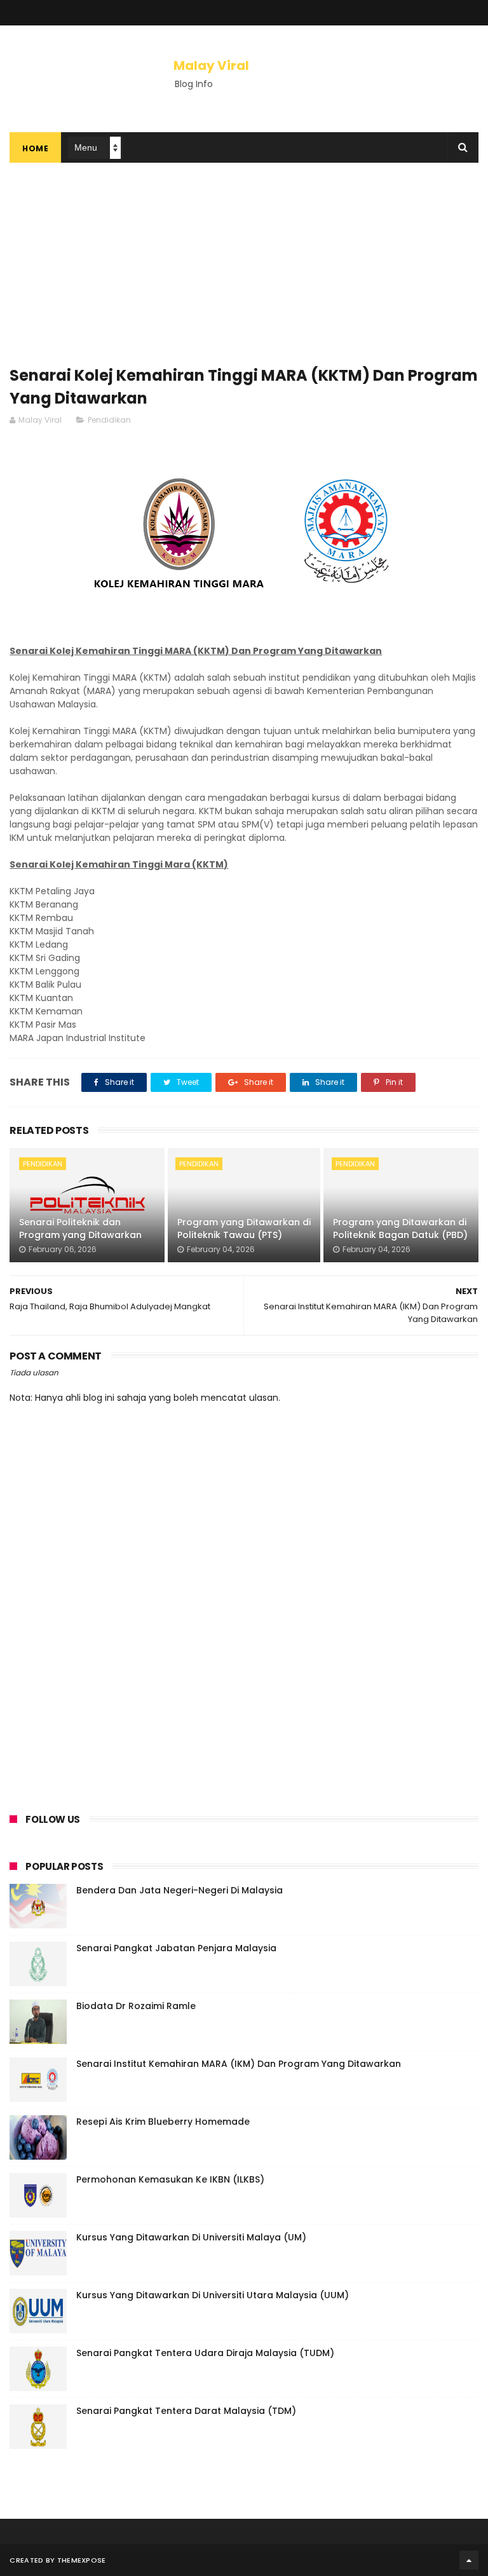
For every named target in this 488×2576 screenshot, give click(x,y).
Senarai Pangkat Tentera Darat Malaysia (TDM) (186, 2411)
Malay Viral (211, 65)
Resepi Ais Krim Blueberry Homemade (163, 2122)
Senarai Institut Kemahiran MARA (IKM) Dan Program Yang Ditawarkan (239, 2064)
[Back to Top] (469, 2560)
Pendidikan (109, 420)
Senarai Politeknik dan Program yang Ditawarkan (80, 1229)
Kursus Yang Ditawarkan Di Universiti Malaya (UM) (191, 2237)
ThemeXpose (82, 2560)
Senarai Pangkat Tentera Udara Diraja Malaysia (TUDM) (205, 2353)
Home (35, 148)
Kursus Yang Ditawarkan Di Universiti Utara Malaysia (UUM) (213, 2295)
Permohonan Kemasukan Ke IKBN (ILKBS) (170, 2179)
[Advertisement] (244, 271)
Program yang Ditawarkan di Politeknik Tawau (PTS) (244, 1229)
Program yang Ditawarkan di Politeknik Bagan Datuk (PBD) (400, 1229)
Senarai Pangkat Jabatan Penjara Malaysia (176, 1948)
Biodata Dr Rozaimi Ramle (136, 2006)
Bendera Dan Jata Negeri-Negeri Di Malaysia (180, 1890)
